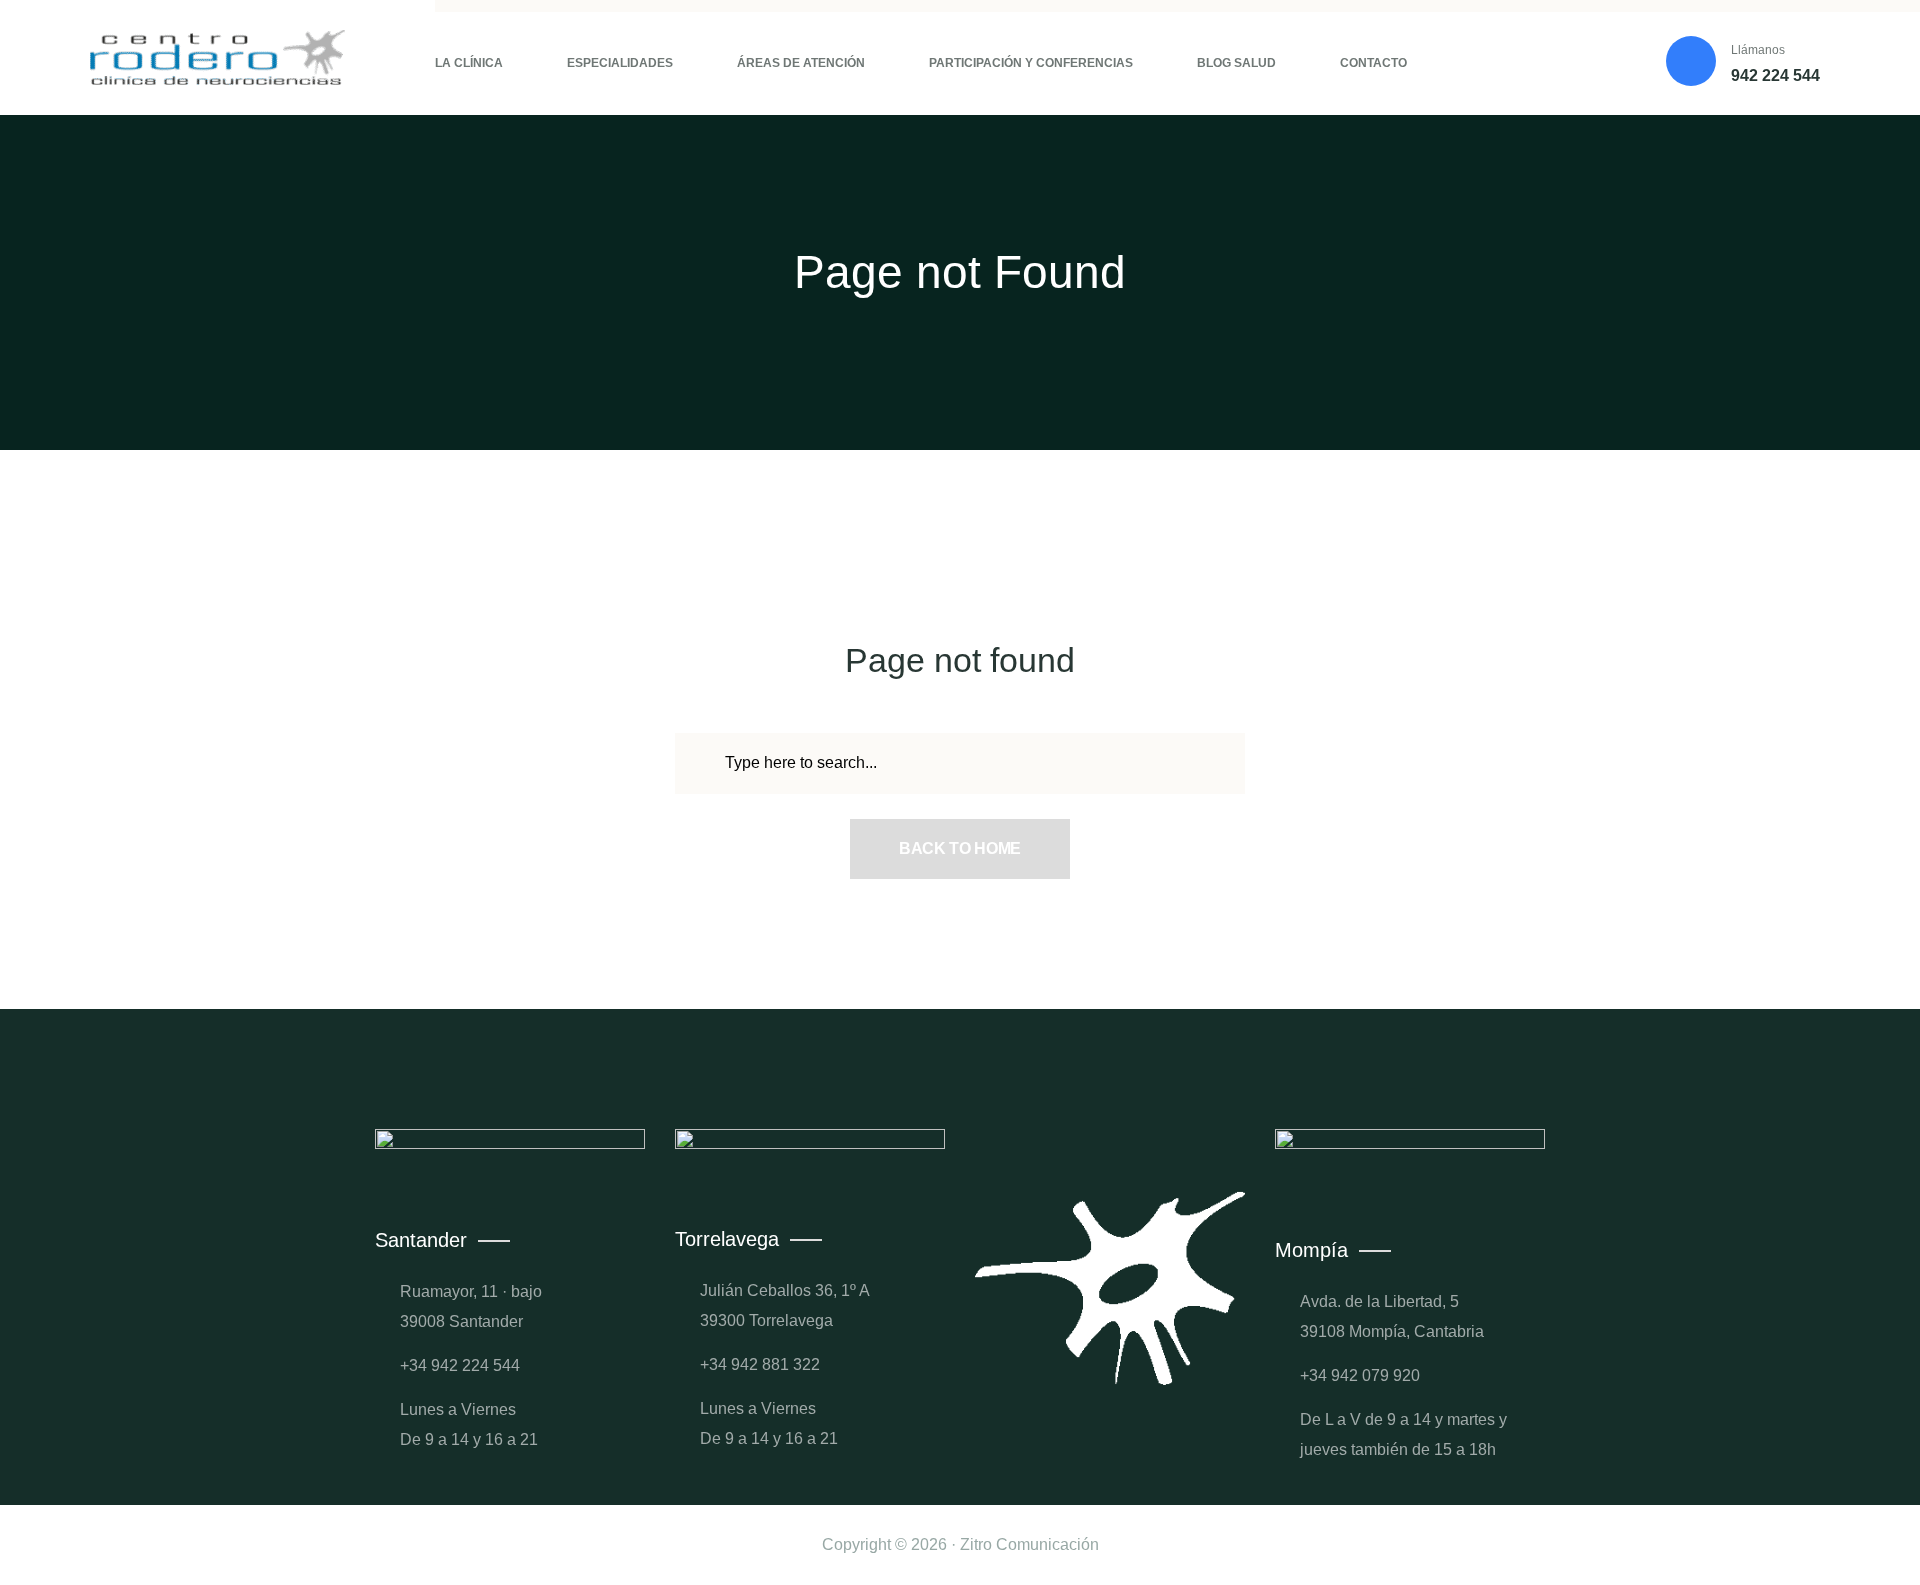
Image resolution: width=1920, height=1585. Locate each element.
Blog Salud (1236, 63)
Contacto (1373, 63)
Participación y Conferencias (1031, 63)
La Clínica (469, 63)
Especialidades (620, 63)
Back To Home (960, 848)
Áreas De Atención (801, 63)
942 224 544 (1775, 75)
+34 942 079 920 (1360, 1375)
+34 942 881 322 (760, 1364)
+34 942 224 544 (460, 1365)
